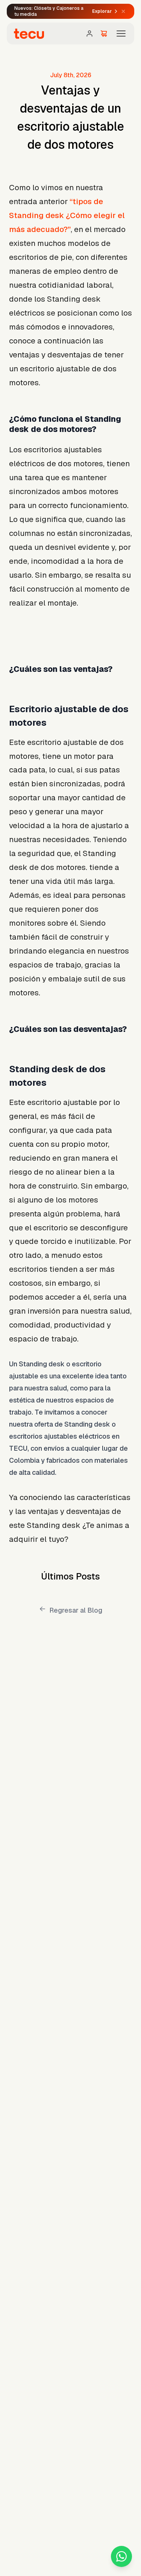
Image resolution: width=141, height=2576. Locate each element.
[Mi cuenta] (89, 34)
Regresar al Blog (76, 1610)
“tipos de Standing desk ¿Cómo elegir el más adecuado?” (67, 215)
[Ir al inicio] (29, 34)
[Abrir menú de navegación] (121, 34)
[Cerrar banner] (123, 11)
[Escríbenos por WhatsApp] (121, 2556)
